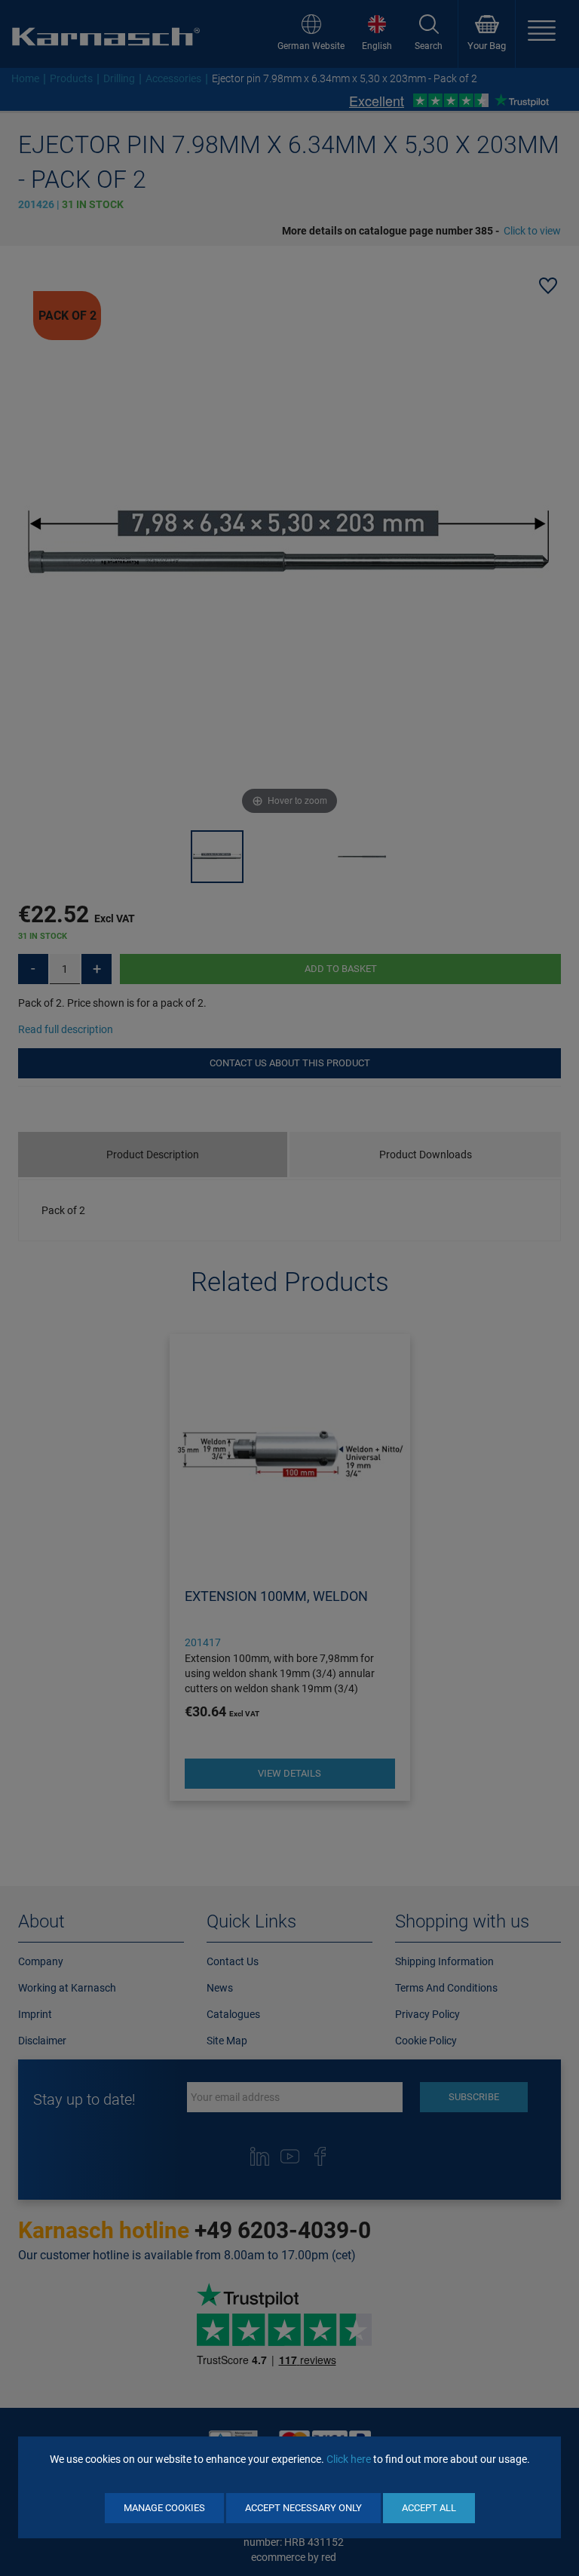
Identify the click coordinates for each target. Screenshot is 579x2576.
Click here (349, 2459)
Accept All (429, 2508)
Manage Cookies (164, 2508)
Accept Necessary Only (303, 2508)
